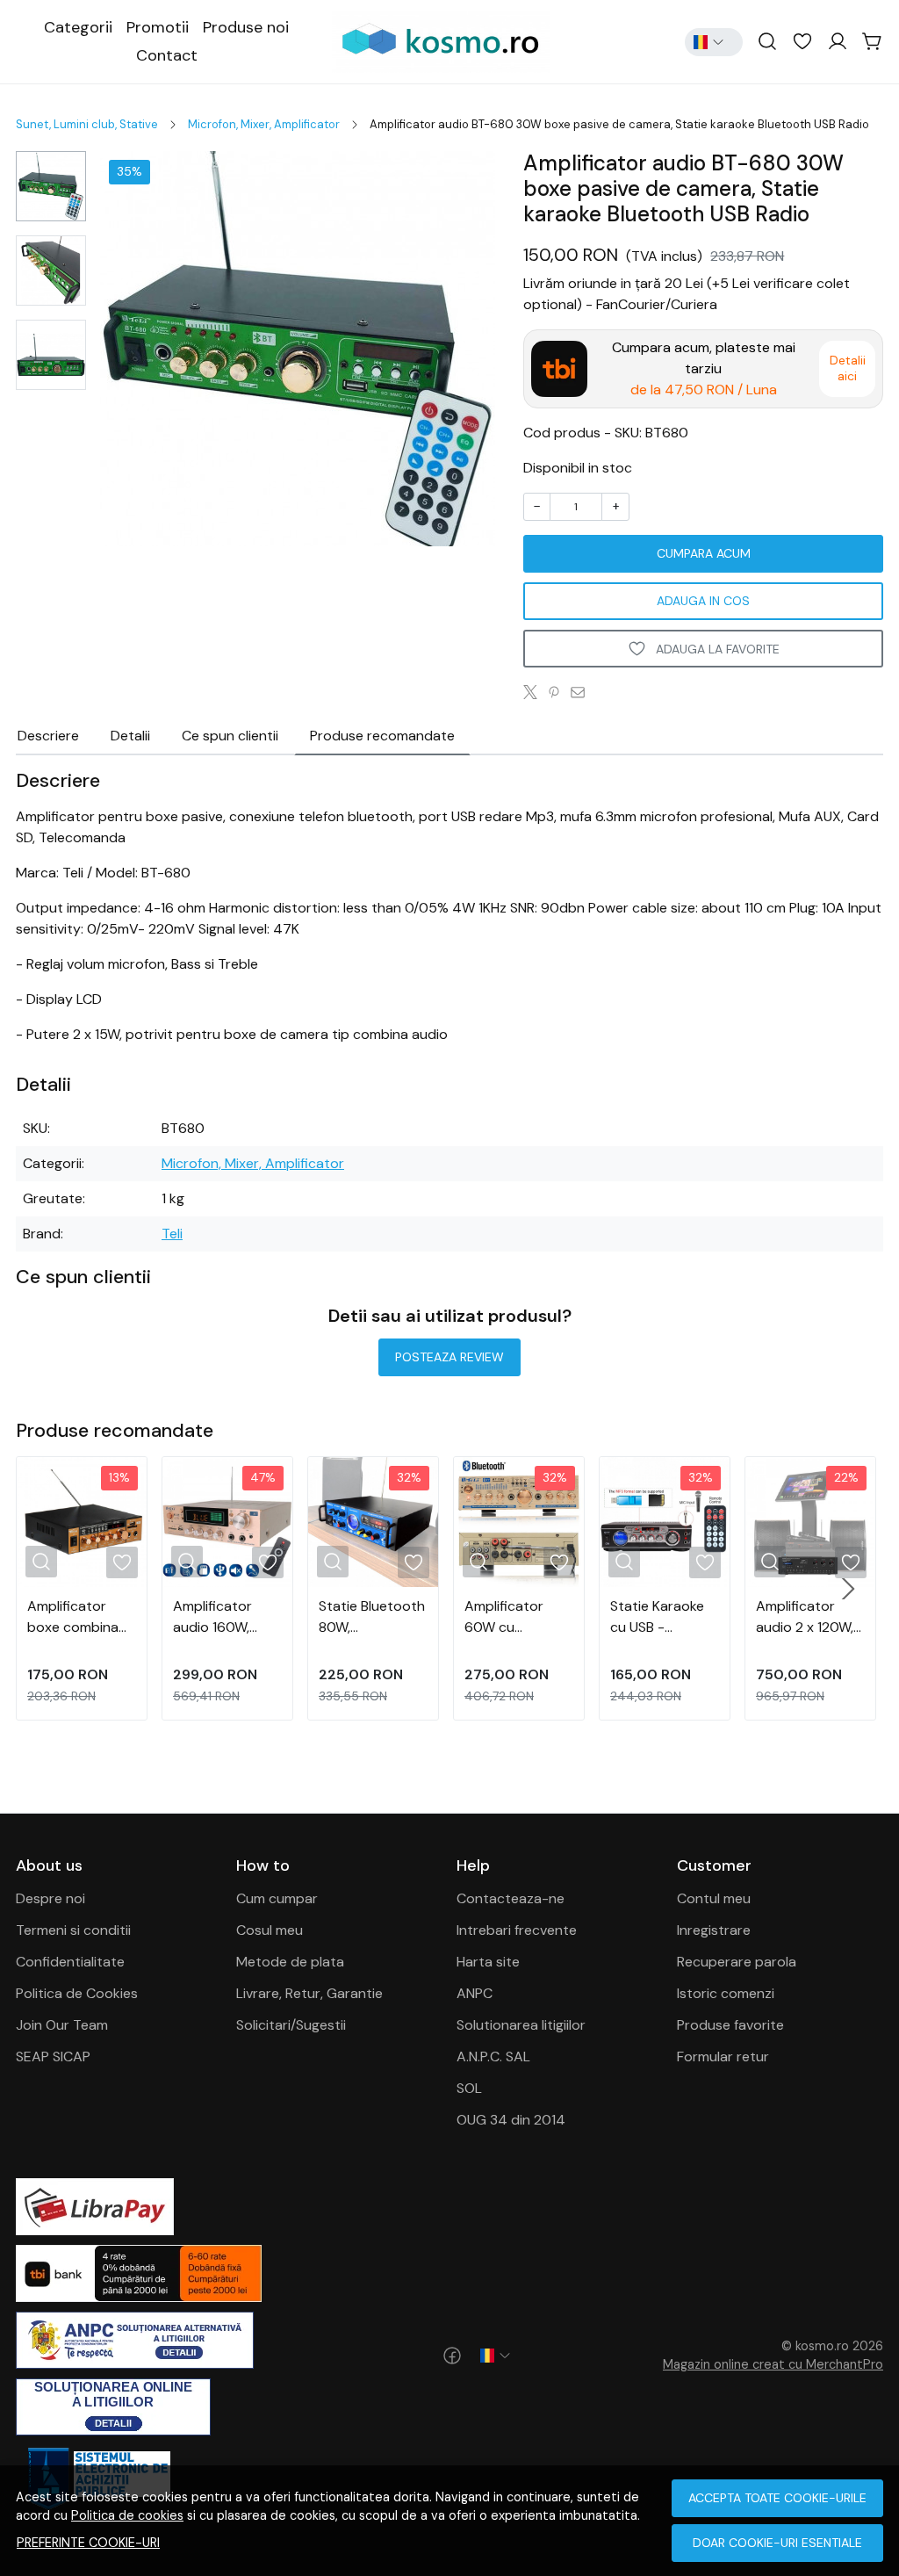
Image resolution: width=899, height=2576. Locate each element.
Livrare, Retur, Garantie (309, 1993)
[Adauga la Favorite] (122, 1562)
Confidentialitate (70, 1962)
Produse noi (246, 27)
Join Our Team (62, 2025)
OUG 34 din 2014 (511, 2120)
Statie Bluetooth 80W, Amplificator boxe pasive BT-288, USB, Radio (372, 1617)
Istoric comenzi (726, 1993)
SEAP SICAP (53, 2056)
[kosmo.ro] (449, 42)
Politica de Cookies (77, 1993)
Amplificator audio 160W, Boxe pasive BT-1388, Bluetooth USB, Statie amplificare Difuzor (224, 1617)
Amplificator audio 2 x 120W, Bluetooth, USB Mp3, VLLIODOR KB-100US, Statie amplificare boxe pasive (810, 1617)
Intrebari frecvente (517, 1930)
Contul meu (714, 1898)
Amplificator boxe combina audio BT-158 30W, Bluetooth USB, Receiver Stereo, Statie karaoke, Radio (77, 1617)
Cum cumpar (277, 1898)
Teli (172, 1234)
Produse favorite (730, 2025)
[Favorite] (802, 42)
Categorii (78, 27)
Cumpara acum (704, 553)
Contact (167, 55)
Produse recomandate (382, 736)
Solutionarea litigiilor (521, 2025)
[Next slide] (848, 1589)
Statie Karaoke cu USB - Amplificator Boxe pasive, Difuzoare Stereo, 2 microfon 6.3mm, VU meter (662, 1617)
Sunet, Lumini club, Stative (87, 124)
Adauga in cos (703, 601)
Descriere (48, 736)
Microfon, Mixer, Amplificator (264, 124)
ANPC (475, 1993)
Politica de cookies (127, 2515)
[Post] (535, 692)
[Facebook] (452, 2356)
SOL (469, 2088)
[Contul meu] (838, 42)
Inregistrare (714, 1930)
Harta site (488, 1962)
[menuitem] (51, 186)
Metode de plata (290, 1962)
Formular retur (723, 2056)
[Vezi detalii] (41, 1562)
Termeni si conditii (73, 1930)
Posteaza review (449, 1357)
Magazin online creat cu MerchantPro (773, 2364)
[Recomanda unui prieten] (583, 692)
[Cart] (873, 42)
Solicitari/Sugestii (291, 2025)
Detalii (130, 736)
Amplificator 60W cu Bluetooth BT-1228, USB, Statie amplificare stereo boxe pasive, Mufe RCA (516, 1617)
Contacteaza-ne (511, 1898)
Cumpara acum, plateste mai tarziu (704, 368)
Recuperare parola (737, 1962)
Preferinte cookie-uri (88, 2543)
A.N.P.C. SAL (493, 2056)
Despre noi (50, 1898)
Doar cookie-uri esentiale (777, 2543)
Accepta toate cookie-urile (777, 2498)
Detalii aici (848, 368)
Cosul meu (270, 1930)
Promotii (158, 27)
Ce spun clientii (230, 736)
